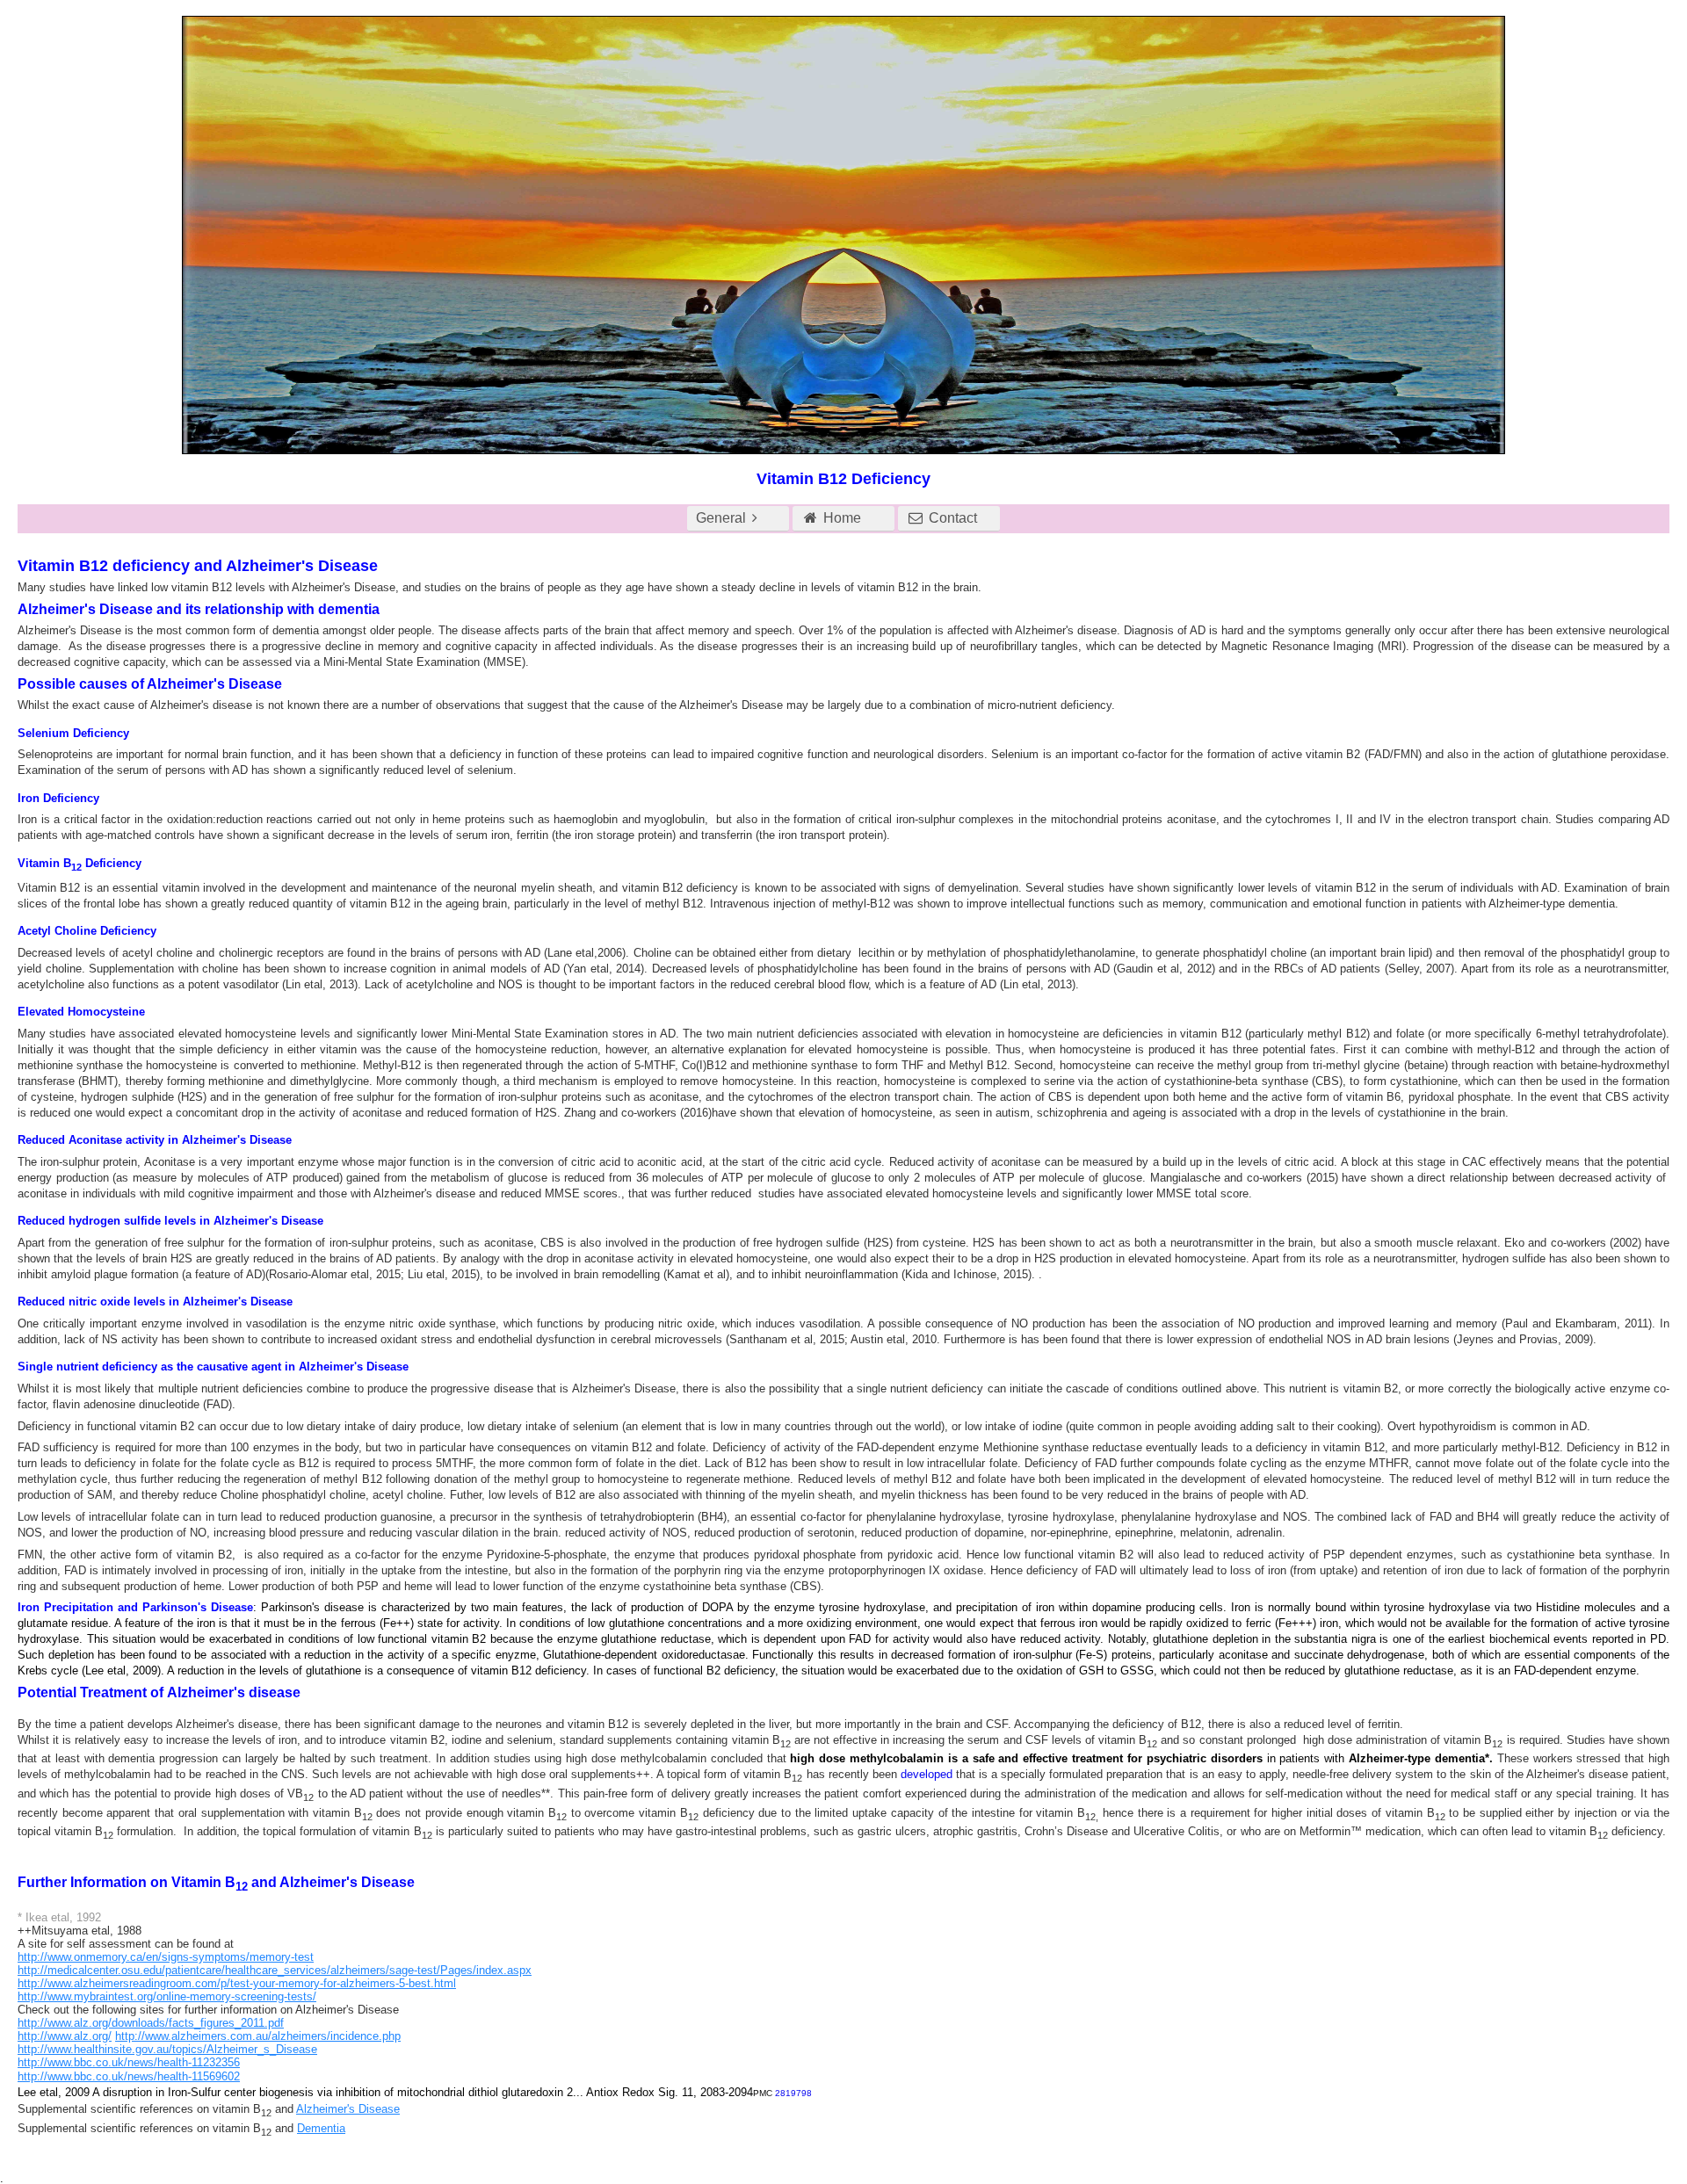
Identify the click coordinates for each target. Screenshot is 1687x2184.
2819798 (793, 2093)
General (721, 518)
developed (927, 1774)
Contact (951, 518)
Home (840, 518)
